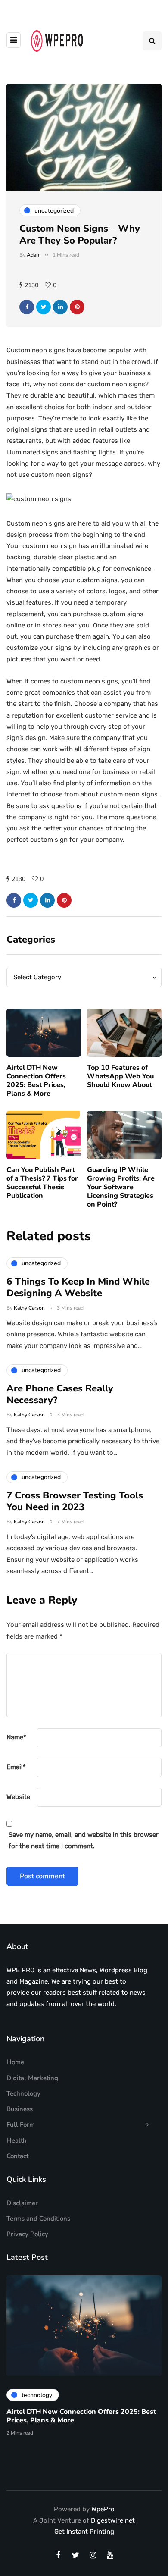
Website (18, 1797)
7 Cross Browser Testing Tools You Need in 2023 (75, 1501)
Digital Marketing (32, 2078)
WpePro (103, 2509)
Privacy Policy (27, 2234)
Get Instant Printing (84, 2532)
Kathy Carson (29, 1308)
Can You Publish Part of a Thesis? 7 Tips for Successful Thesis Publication (42, 1183)
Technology (23, 2093)
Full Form (21, 2125)
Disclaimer (22, 2203)
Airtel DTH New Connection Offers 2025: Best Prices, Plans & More (36, 1081)
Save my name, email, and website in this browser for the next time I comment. (84, 1840)
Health (17, 2140)
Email (16, 1767)
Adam (34, 255)
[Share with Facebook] (27, 307)
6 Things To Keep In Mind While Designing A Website (78, 1288)
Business (20, 2109)
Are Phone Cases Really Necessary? (60, 1395)
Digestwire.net (113, 2520)
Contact (17, 2156)
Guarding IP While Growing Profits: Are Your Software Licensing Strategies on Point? (121, 1187)
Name (16, 1737)
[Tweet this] (44, 307)
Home (15, 2062)
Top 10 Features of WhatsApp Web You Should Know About (120, 1076)
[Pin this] (77, 307)
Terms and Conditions (38, 2219)
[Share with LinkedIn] (60, 307)
